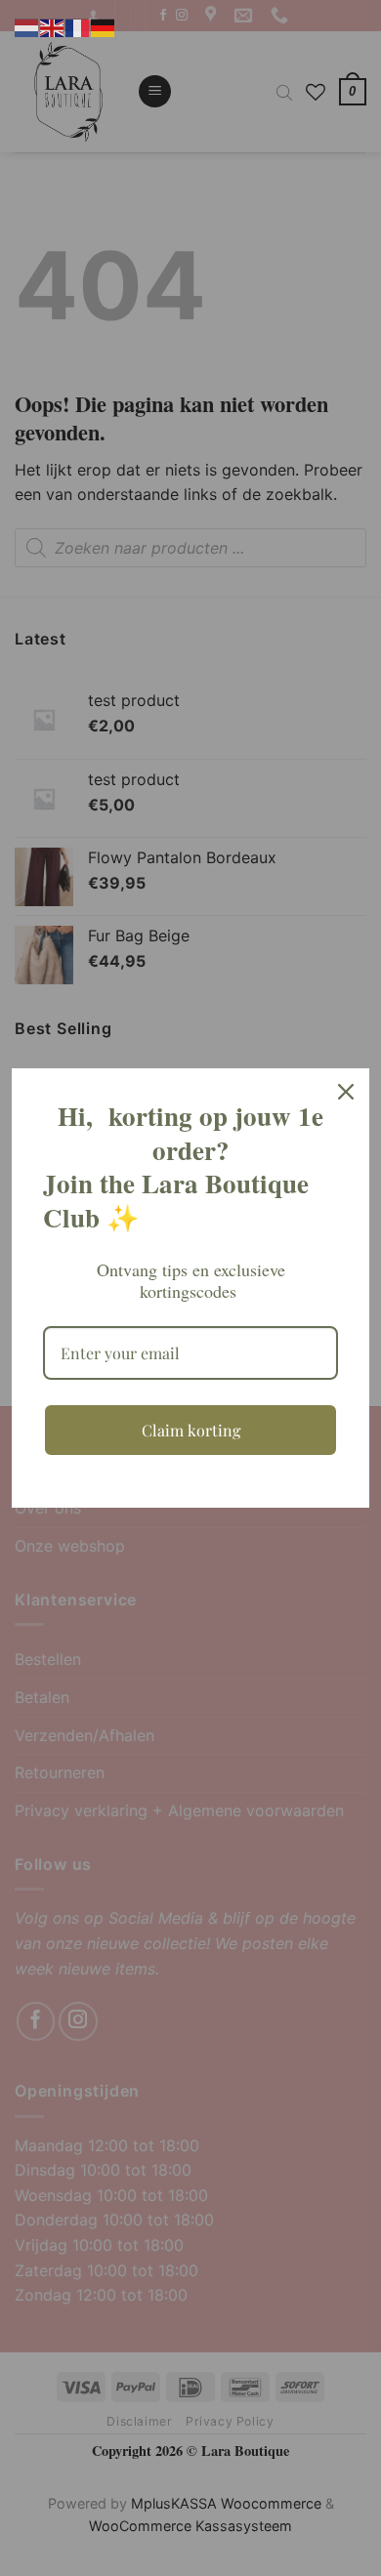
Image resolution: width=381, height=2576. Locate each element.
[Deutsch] (104, 26)
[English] (53, 26)
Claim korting (191, 1430)
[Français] (78, 26)
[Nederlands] (27, 26)
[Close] (346, 1092)
